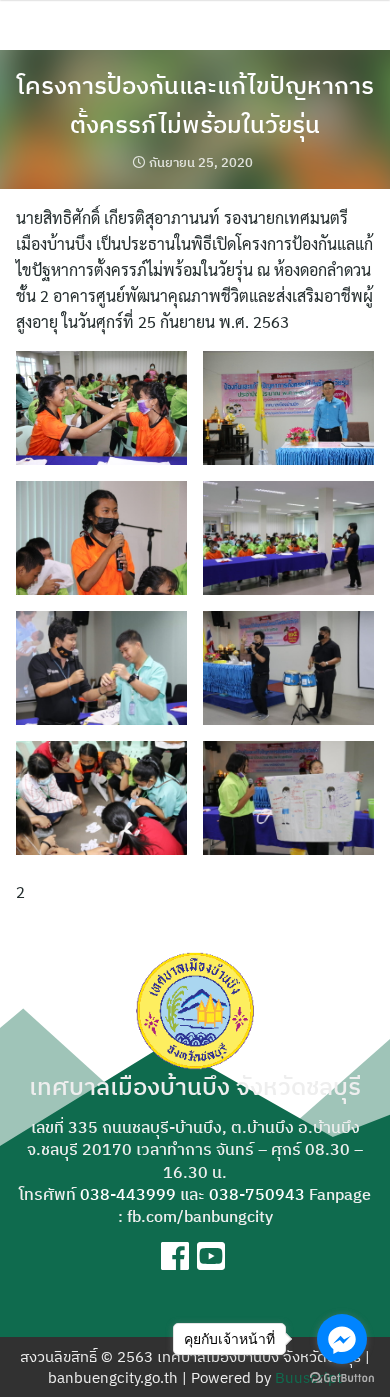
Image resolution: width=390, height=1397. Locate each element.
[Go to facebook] (342, 1339)
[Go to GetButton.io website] (342, 1377)
